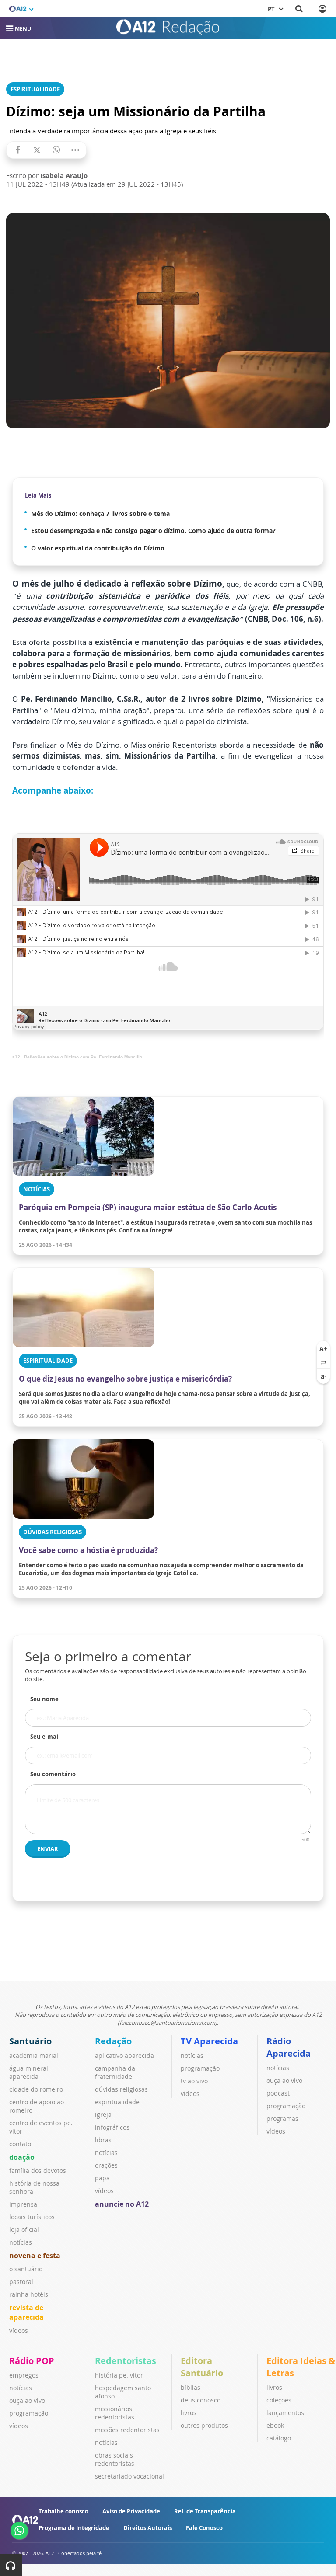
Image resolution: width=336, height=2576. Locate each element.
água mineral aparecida (29, 2072)
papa (102, 2178)
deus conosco (201, 2400)
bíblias (191, 2387)
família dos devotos (38, 2170)
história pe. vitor (119, 2375)
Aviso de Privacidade (131, 2511)
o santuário (26, 2269)
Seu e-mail (45, 1737)
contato (20, 2144)
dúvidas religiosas (121, 2089)
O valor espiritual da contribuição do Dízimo (98, 548)
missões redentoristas (127, 2430)
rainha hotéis (29, 2294)
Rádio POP (32, 2361)
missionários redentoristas (115, 2413)
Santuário (30, 2041)
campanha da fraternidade (115, 2072)
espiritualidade (117, 2102)
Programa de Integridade (74, 2528)
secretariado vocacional (129, 2476)
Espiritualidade (35, 89)
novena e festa (35, 2256)
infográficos (112, 2127)
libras (103, 2140)
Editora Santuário (202, 2367)
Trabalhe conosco (63, 2511)
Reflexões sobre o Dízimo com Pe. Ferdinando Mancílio (83, 1057)
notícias (21, 2242)
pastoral (21, 2282)
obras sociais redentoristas (115, 2459)
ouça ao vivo (284, 2080)
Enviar (48, 1849)
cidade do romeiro (36, 2089)
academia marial (34, 2056)
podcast (278, 2093)
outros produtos (204, 2425)
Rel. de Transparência (205, 2511)
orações (106, 2165)
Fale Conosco (204, 2528)
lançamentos (285, 2413)
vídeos (19, 2331)
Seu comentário (53, 1774)
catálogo (279, 2438)
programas (282, 2118)
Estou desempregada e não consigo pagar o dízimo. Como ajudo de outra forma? (153, 531)
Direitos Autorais (148, 2528)
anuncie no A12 (122, 2204)
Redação (113, 2041)
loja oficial (24, 2230)
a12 (16, 1057)
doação (22, 2157)
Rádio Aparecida (289, 2047)
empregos (24, 2375)
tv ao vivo (194, 2081)
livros (189, 2413)
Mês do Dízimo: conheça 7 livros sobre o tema (100, 513)
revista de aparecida (26, 2312)
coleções (279, 2400)
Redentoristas (126, 2361)
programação (200, 2068)
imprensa (23, 2204)
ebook (275, 2425)
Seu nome (44, 1699)
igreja (103, 2115)
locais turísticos (32, 2217)
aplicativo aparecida (124, 2056)
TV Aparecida (209, 2041)
